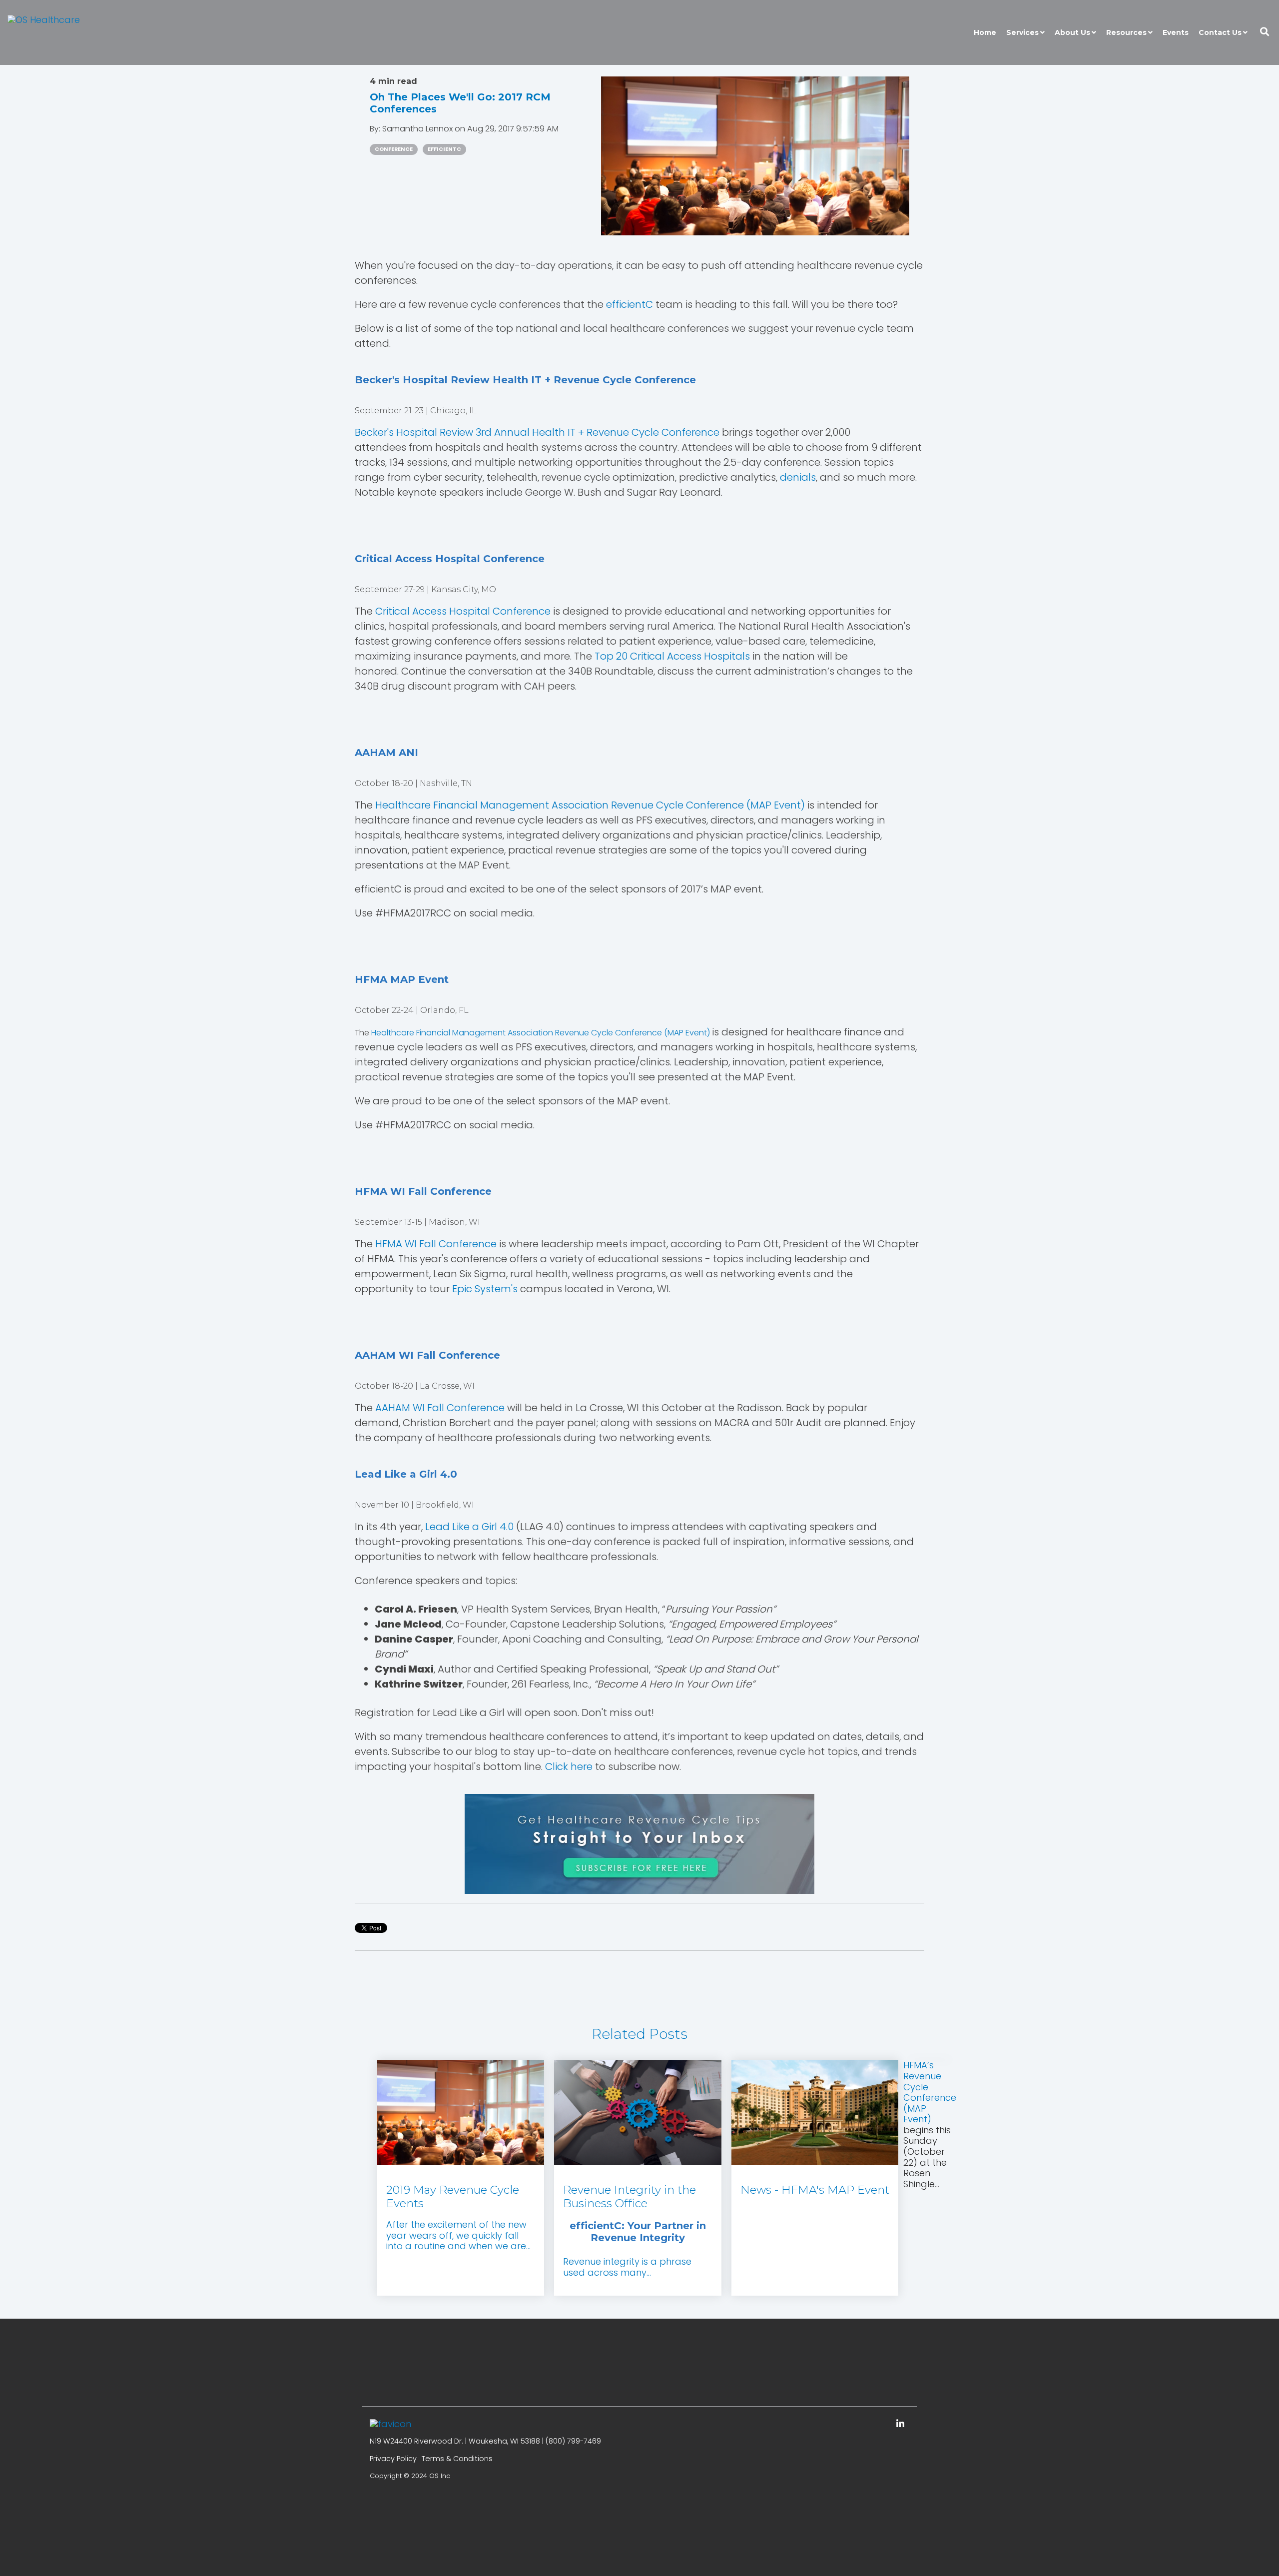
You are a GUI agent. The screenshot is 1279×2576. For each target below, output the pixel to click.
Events (1176, 32)
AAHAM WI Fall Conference (440, 1408)
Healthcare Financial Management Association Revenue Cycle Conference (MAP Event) (591, 805)
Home (985, 32)
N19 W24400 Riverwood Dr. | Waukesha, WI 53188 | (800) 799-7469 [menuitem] (485, 2441)
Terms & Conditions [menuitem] (457, 2459)
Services (1022, 32)
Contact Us (1220, 32)
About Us (1072, 32)
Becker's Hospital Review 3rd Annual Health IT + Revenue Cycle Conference (537, 432)
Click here (569, 1766)
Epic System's (485, 1289)
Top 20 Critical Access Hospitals (672, 656)
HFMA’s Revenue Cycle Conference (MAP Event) (930, 2092)
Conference (394, 149)
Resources (1126, 32)
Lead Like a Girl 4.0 (469, 1527)
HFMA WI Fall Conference (436, 1244)
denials (798, 477)
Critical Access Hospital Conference (463, 611)
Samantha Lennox (418, 129)
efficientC (444, 149)
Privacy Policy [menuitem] (393, 2459)
